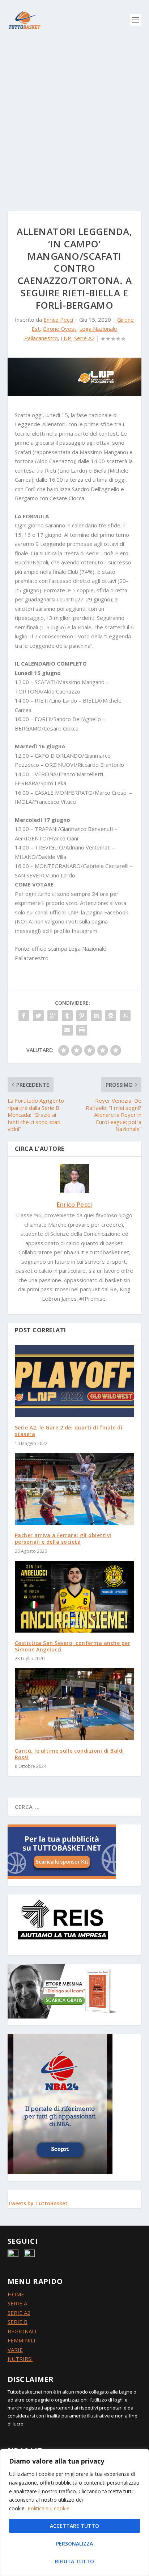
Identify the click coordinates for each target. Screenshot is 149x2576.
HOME (16, 2294)
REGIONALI (22, 2331)
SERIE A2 (19, 2313)
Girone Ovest (59, 329)
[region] (74, 2513)
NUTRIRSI (20, 2359)
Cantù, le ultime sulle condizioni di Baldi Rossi (69, 1754)
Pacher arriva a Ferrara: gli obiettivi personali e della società (63, 1538)
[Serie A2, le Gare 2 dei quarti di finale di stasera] (75, 1381)
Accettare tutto (74, 2526)
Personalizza (74, 2544)
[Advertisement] (74, 118)
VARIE (15, 2350)
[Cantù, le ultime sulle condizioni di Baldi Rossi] (75, 1704)
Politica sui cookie (48, 2508)
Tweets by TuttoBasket (38, 2203)
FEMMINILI (22, 2340)
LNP (66, 338)
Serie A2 (84, 338)
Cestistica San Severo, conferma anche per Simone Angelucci (73, 1646)
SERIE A (17, 2303)
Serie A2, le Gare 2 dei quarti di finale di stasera (69, 1431)
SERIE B (18, 2322)
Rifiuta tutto (74, 2561)
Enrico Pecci (58, 320)
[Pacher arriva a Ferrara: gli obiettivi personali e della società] (75, 1489)
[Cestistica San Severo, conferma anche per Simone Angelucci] (75, 1597)
